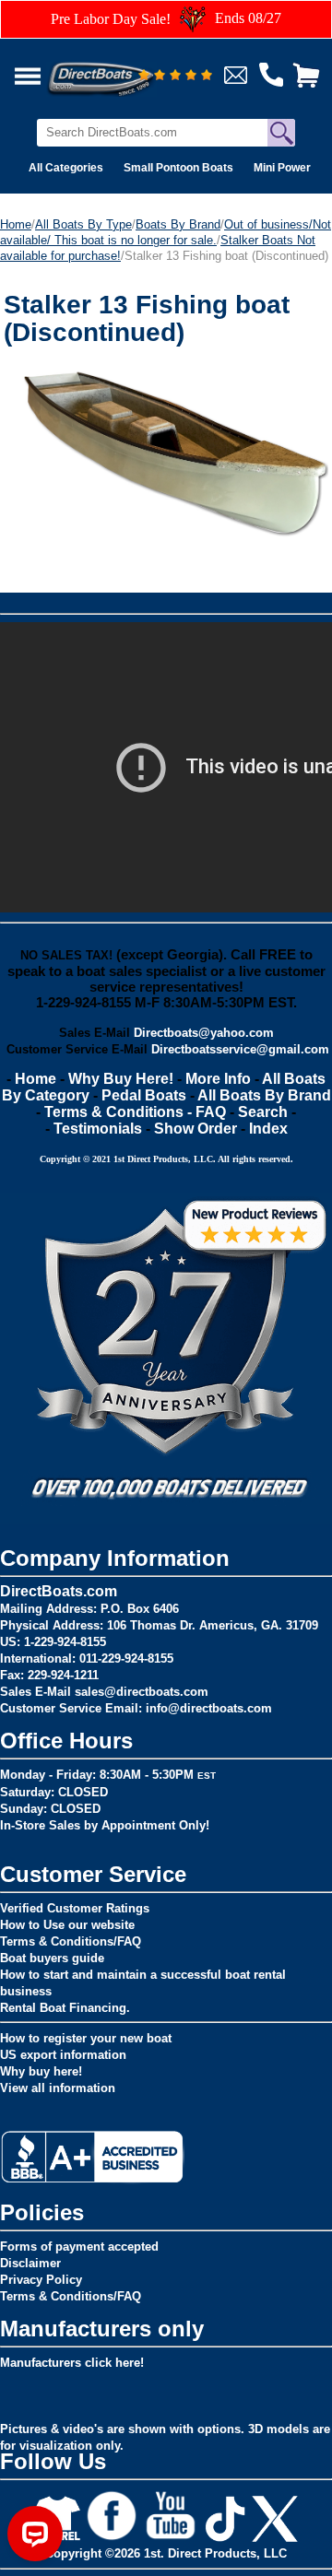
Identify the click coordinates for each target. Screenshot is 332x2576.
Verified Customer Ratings (75, 1908)
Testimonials (98, 1129)
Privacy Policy (41, 2280)
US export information (63, 2055)
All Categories (66, 168)
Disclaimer (30, 2263)
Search (263, 1112)
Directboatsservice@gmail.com (240, 1049)
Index (268, 1129)
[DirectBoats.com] (125, 69)
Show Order (196, 1129)
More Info (218, 1079)
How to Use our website (67, 1925)
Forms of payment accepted (79, 2247)
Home (16, 224)
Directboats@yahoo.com (204, 1033)
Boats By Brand (178, 224)
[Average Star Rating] (175, 76)
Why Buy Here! (121, 1079)
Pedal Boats (144, 1095)
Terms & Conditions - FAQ (135, 1112)
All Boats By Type (83, 224)
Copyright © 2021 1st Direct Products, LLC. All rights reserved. (166, 1159)
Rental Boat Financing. (65, 2008)
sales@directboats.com (142, 1692)
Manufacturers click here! (72, 2363)
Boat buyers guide (52, 1958)
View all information (58, 2088)
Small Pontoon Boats (178, 168)
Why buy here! (41, 2071)
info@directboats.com (209, 1708)
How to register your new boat (86, 2038)
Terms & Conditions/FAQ (71, 1941)
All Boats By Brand (264, 1095)
